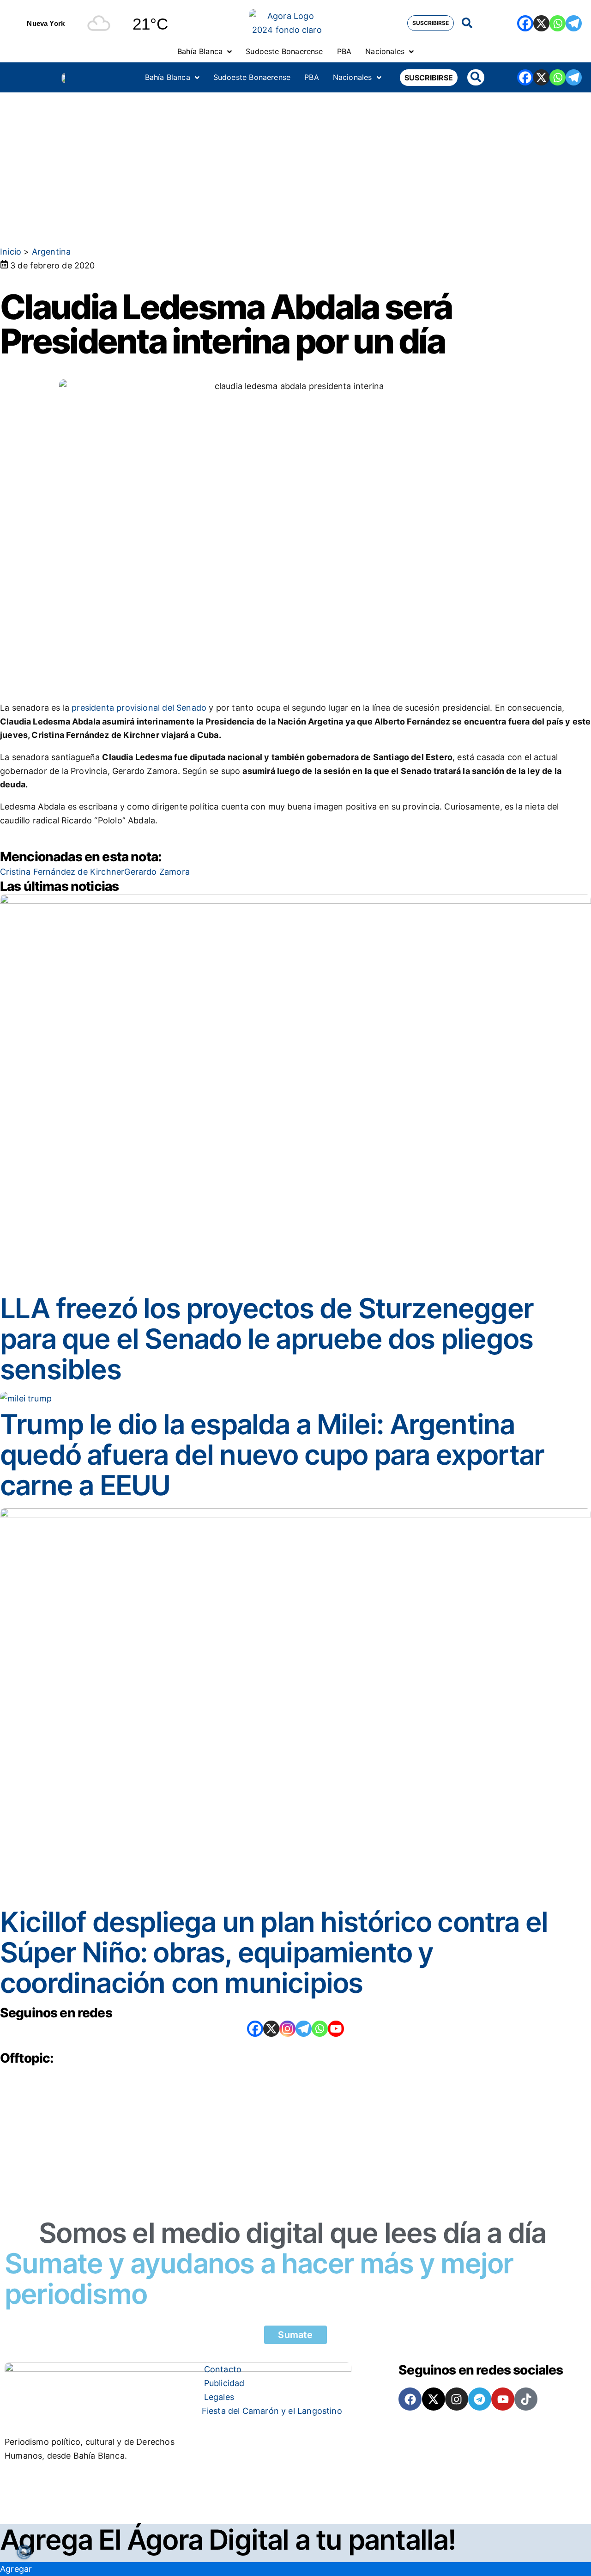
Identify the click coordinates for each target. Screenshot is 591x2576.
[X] (541, 23)
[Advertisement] (295, 162)
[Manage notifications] (24, 2552)
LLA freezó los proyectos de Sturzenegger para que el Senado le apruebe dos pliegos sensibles (267, 1339)
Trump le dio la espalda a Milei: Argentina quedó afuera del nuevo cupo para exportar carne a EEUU (272, 1455)
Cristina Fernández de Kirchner (62, 872)
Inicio (11, 252)
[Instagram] (287, 2029)
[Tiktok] (526, 2399)
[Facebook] (525, 23)
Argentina (51, 252)
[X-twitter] (434, 2399)
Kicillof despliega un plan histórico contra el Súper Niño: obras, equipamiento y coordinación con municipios (274, 1952)
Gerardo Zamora (157, 872)
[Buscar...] (467, 23)
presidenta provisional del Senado (139, 708)
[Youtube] (503, 2399)
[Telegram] (574, 23)
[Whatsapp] (558, 23)
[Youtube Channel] (336, 2029)
